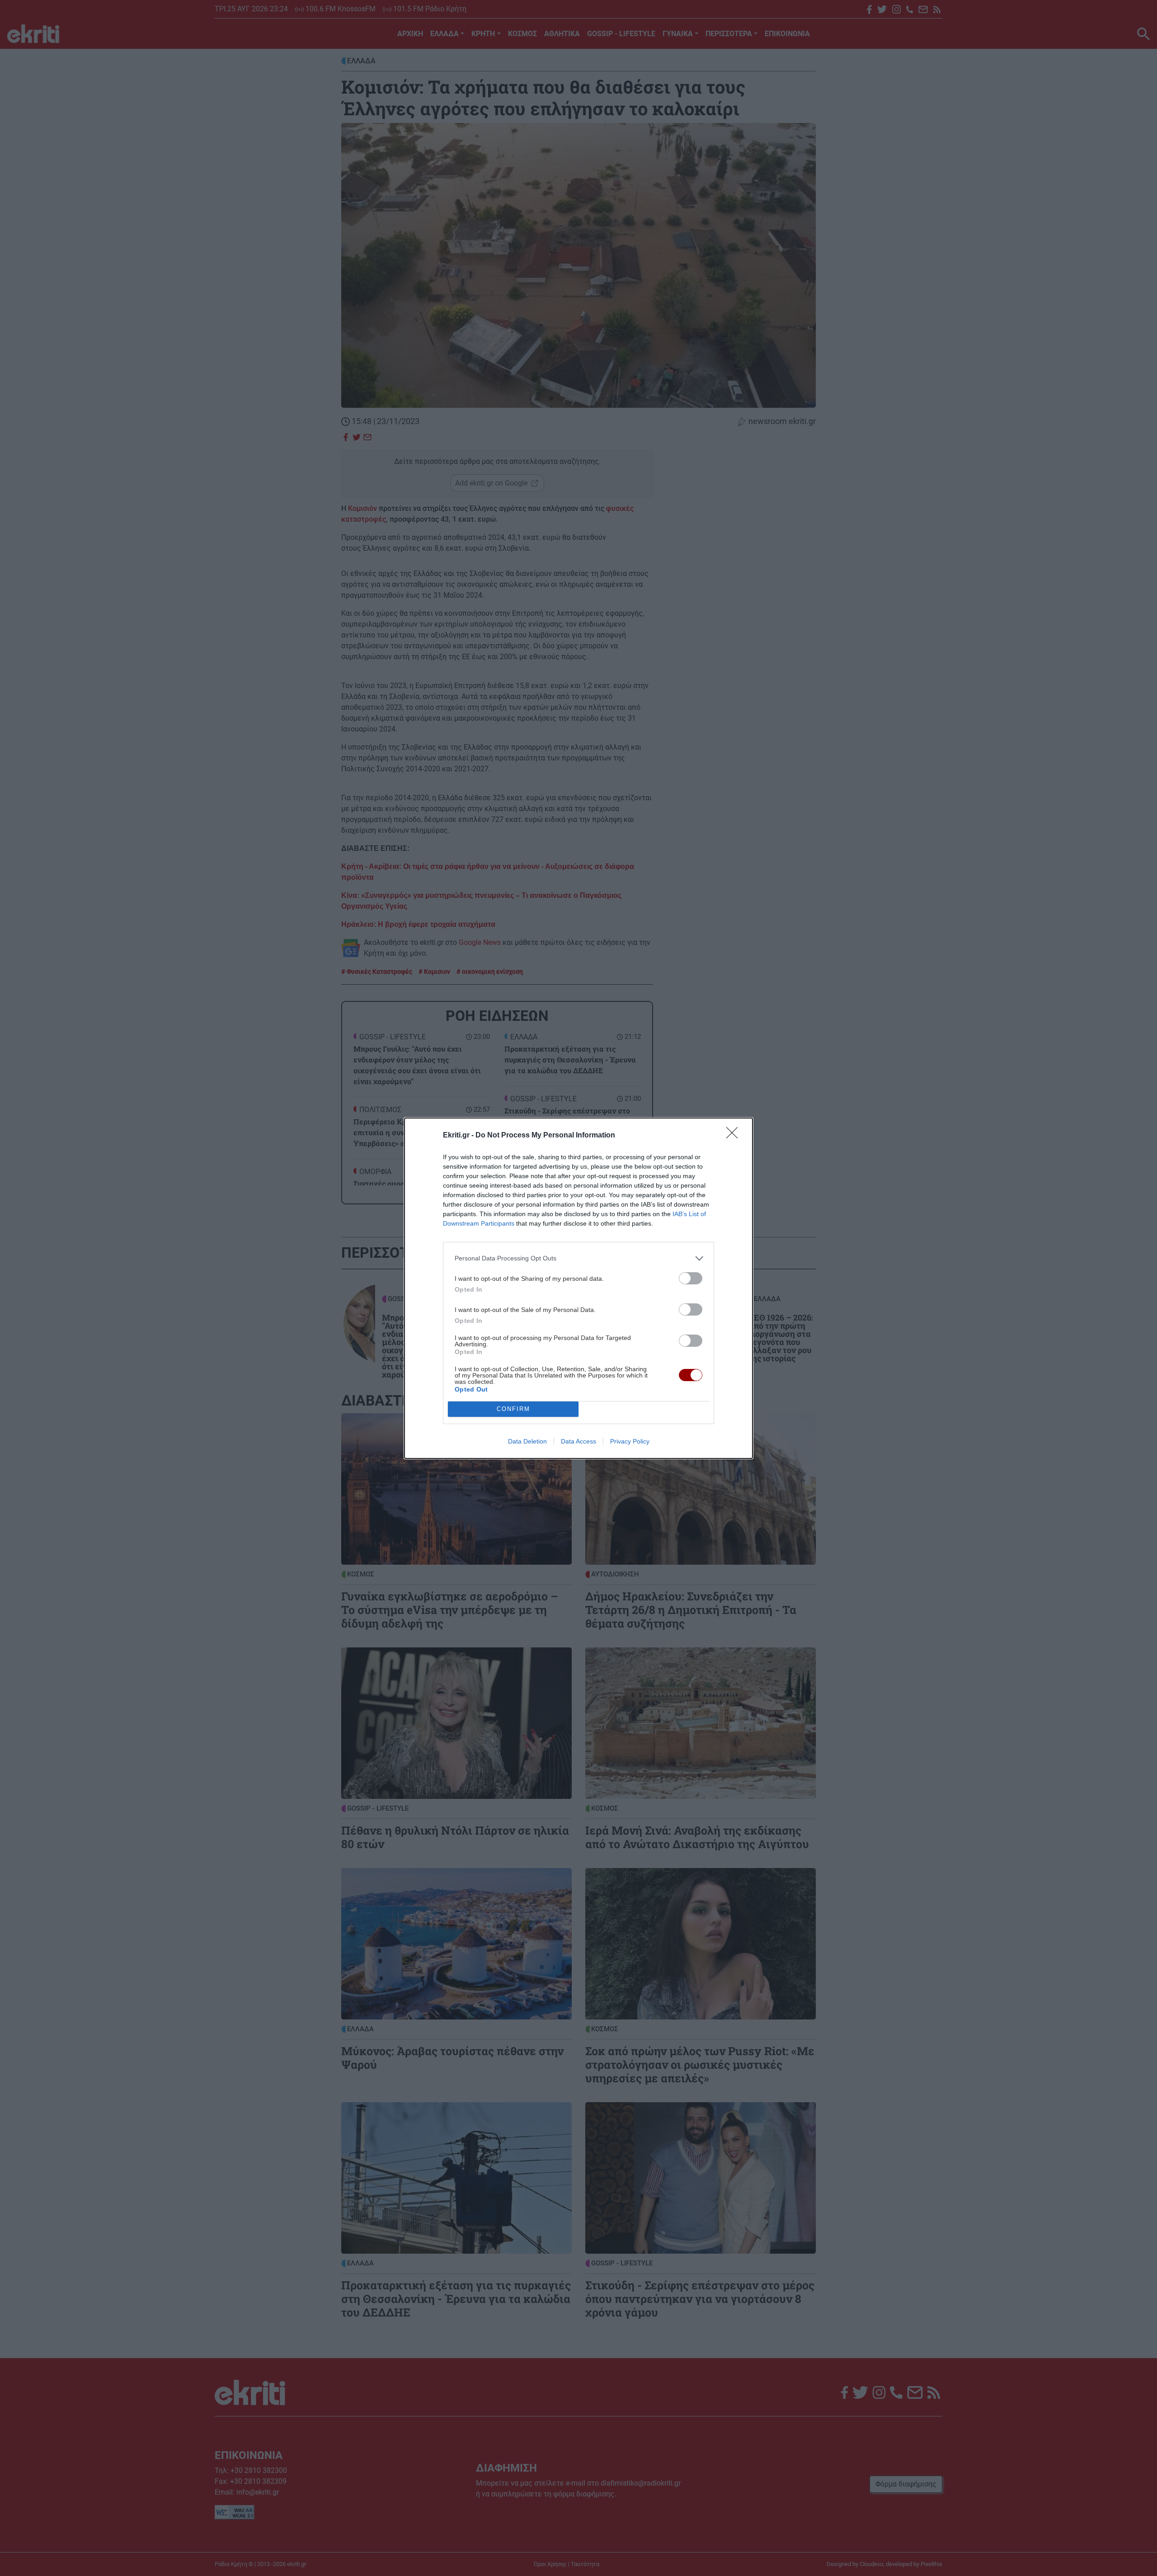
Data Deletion (527, 1441)
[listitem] (578, 1258)
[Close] (735, 1136)
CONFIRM (513, 1409)
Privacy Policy (630, 1441)
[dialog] (578, 1288)
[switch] (691, 1278)
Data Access (578, 1441)
